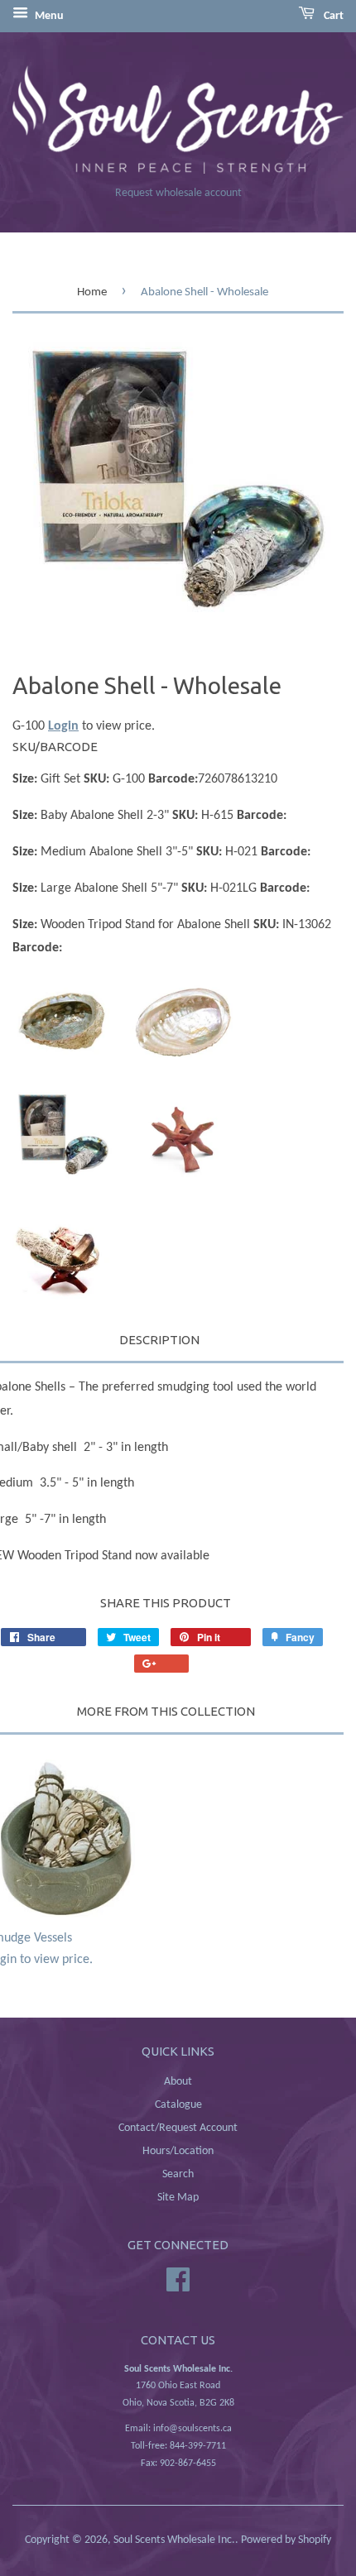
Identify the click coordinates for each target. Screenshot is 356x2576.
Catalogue (178, 2105)
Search (178, 2174)
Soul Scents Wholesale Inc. (174, 2540)
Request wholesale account (178, 193)
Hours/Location (178, 2151)
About (178, 2082)
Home (92, 292)
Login (63, 726)
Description (159, 1340)
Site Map (178, 2198)
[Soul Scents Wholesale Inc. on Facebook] (178, 2279)
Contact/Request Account (178, 2128)
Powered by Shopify (286, 2540)
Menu (48, 16)
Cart (332, 16)
